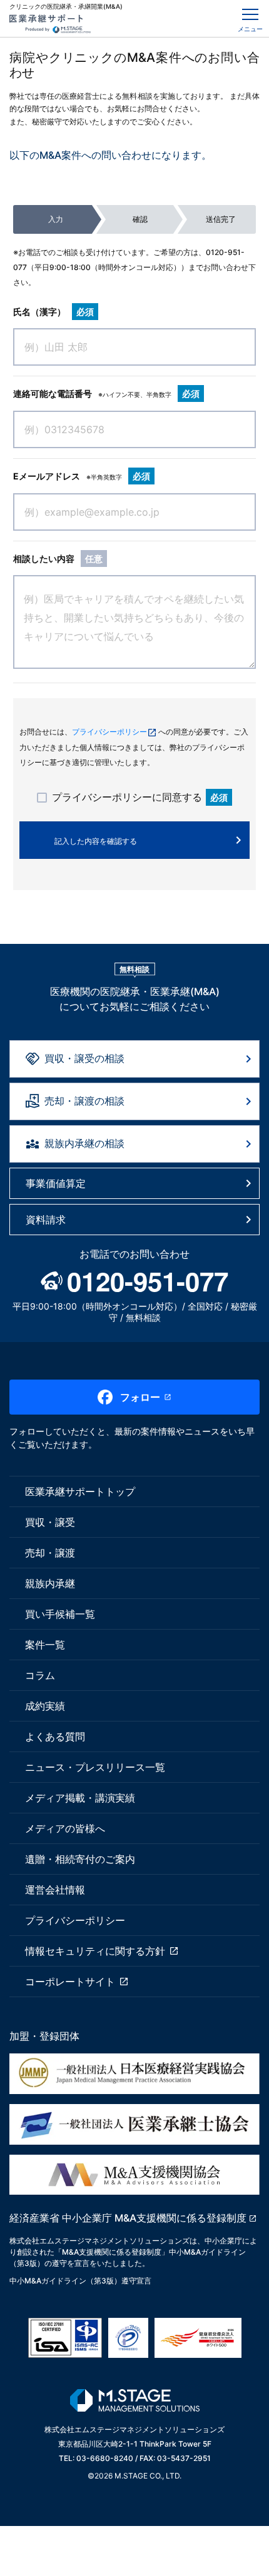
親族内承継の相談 (84, 1143)
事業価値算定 (56, 1183)
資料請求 (46, 1220)
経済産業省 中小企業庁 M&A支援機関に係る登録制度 (128, 2218)
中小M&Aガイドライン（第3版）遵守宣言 (80, 2281)
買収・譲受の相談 (84, 1058)
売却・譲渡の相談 (84, 1101)
